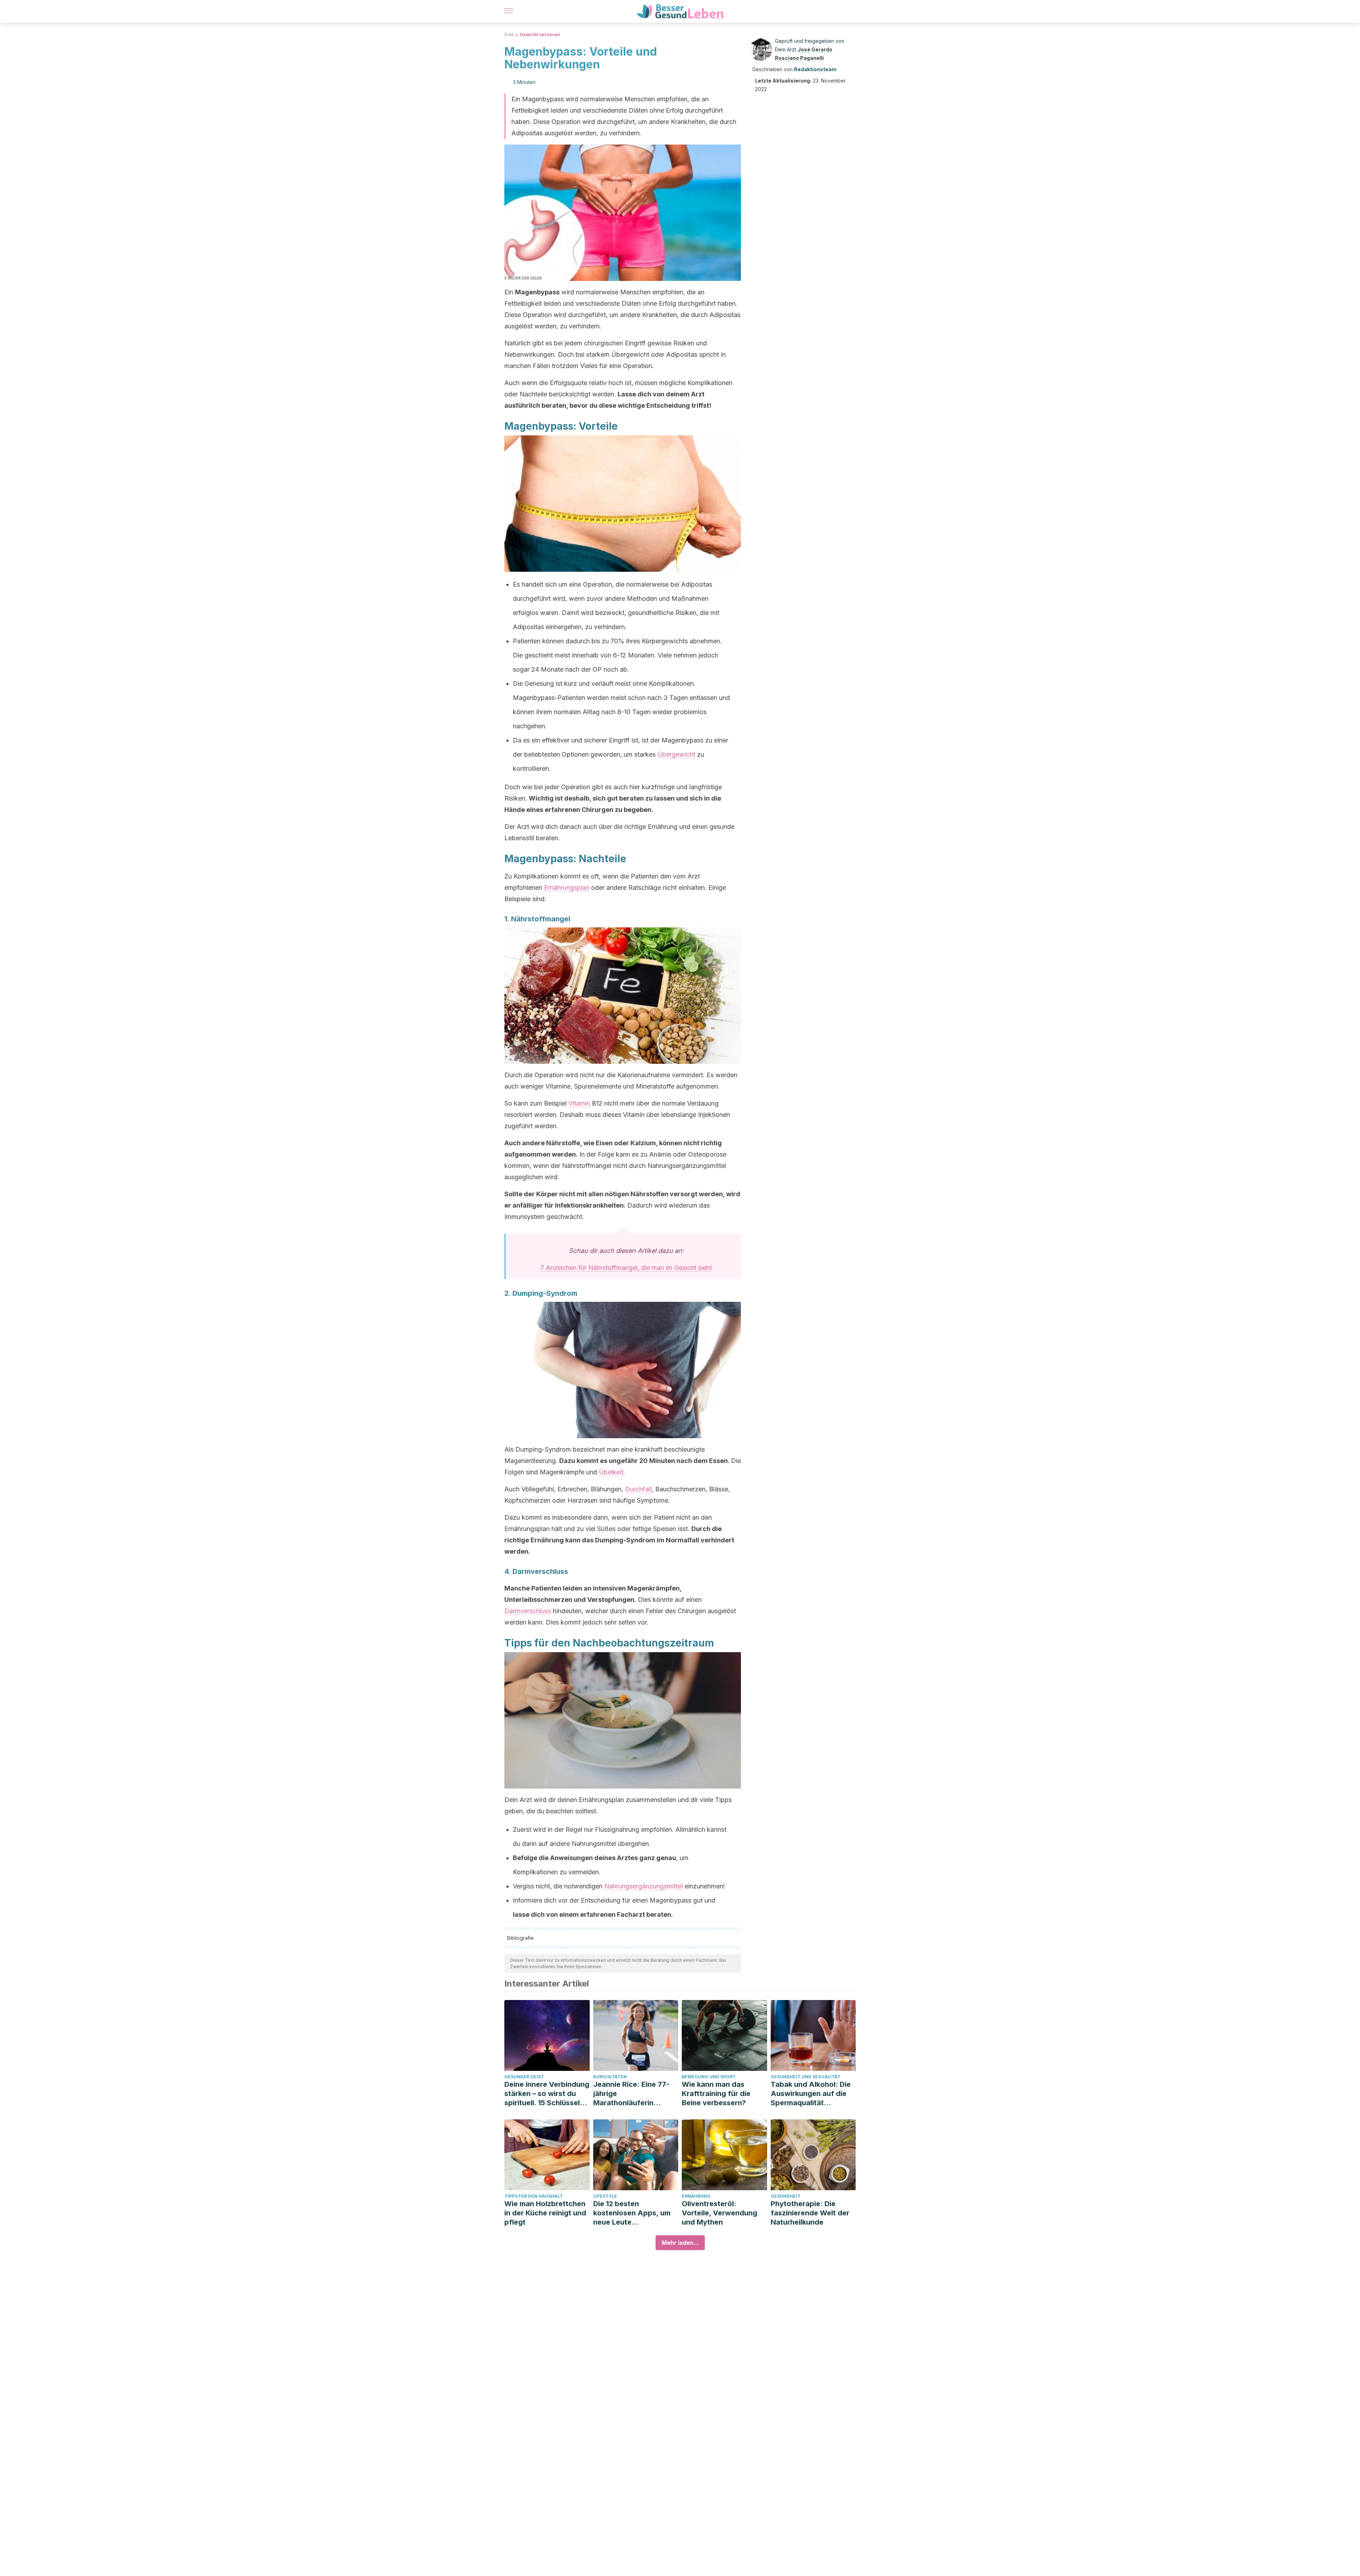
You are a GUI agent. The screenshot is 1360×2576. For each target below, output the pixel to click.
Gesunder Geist (524, 2077)
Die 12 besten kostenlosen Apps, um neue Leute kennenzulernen (632, 2213)
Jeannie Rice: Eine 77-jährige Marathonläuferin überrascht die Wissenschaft (631, 2094)
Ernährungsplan (567, 888)
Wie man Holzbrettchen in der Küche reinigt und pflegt (545, 2213)
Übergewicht (676, 754)
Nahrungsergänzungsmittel (644, 1886)
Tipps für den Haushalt (534, 2196)
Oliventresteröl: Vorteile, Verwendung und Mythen (719, 2213)
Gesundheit (786, 2196)
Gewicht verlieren (540, 35)
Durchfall (638, 1489)
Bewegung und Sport (709, 2077)
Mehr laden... (680, 2243)
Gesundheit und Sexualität (806, 2077)
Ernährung (696, 2196)
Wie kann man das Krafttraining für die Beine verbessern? (716, 2094)
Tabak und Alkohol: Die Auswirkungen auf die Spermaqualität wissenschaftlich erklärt (812, 2094)
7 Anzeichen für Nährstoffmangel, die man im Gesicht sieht (626, 1268)
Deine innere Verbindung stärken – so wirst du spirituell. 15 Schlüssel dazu (547, 2094)
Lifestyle (605, 2196)
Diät (509, 35)
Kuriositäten (610, 2077)
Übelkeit (611, 1472)
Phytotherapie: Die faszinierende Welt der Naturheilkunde (810, 2213)
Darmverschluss (528, 1611)
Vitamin (579, 1103)
